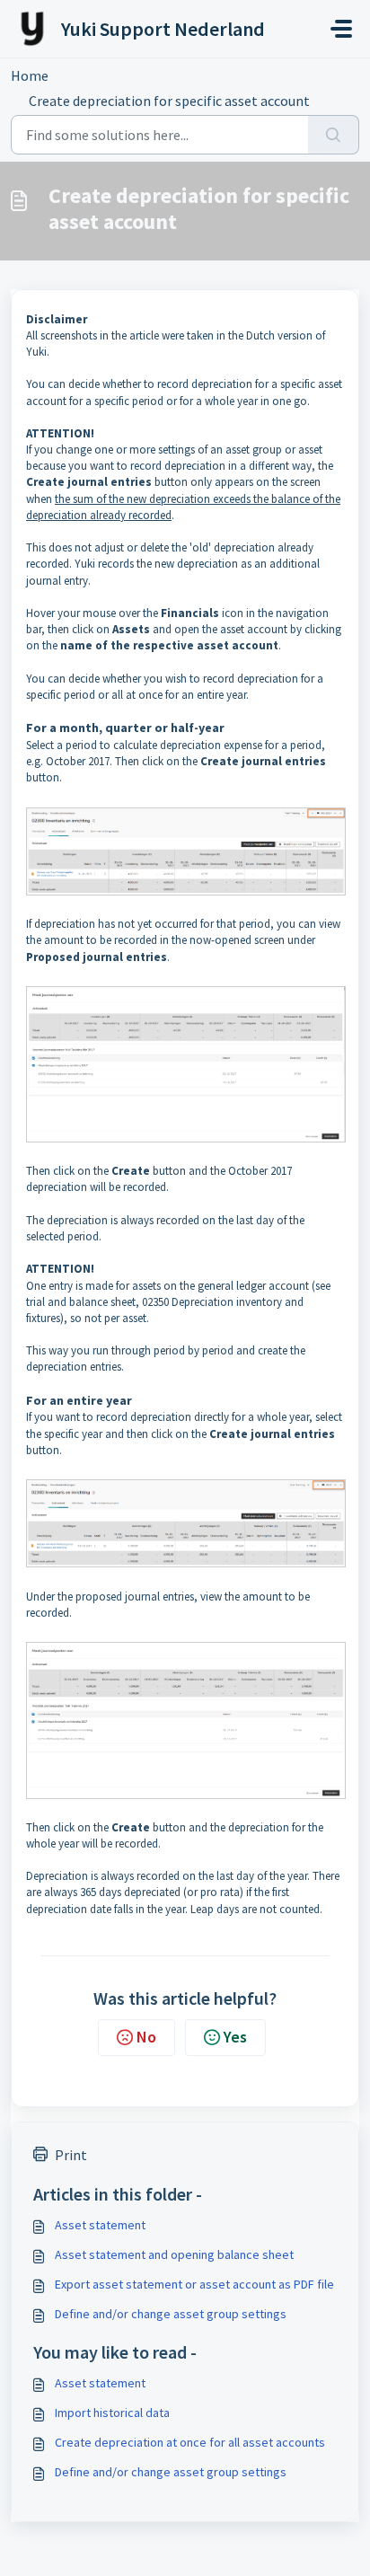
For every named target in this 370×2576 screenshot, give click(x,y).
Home (30, 75)
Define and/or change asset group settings (171, 2314)
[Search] (334, 135)
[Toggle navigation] (341, 29)
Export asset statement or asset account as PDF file (194, 2284)
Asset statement (100, 2225)
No (146, 2037)
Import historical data (112, 2413)
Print (71, 2155)
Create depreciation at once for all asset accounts (190, 2442)
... (85, 75)
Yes (235, 2037)
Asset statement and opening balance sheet (174, 2254)
